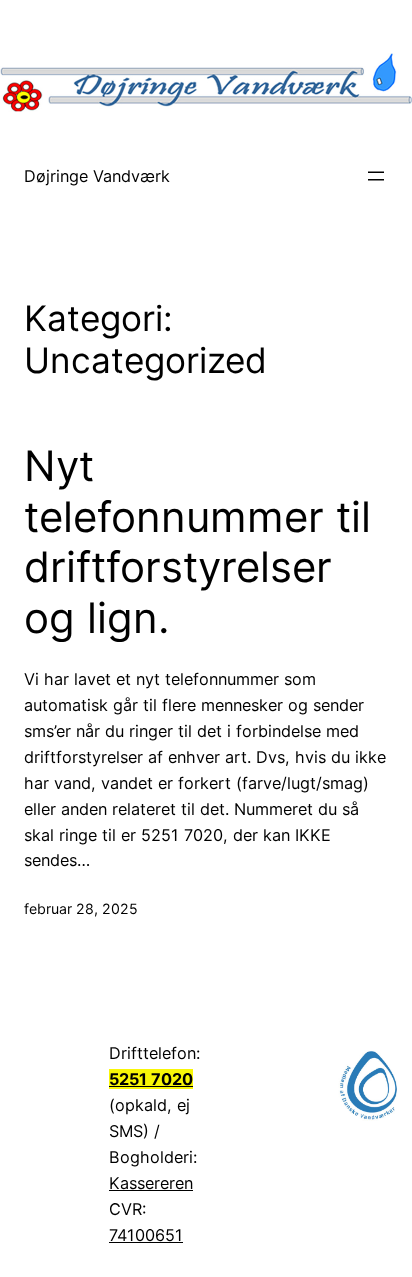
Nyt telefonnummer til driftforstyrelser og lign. (197, 541)
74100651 (146, 1235)
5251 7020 (151, 1079)
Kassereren (151, 1183)
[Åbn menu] (376, 176)
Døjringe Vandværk (97, 176)
